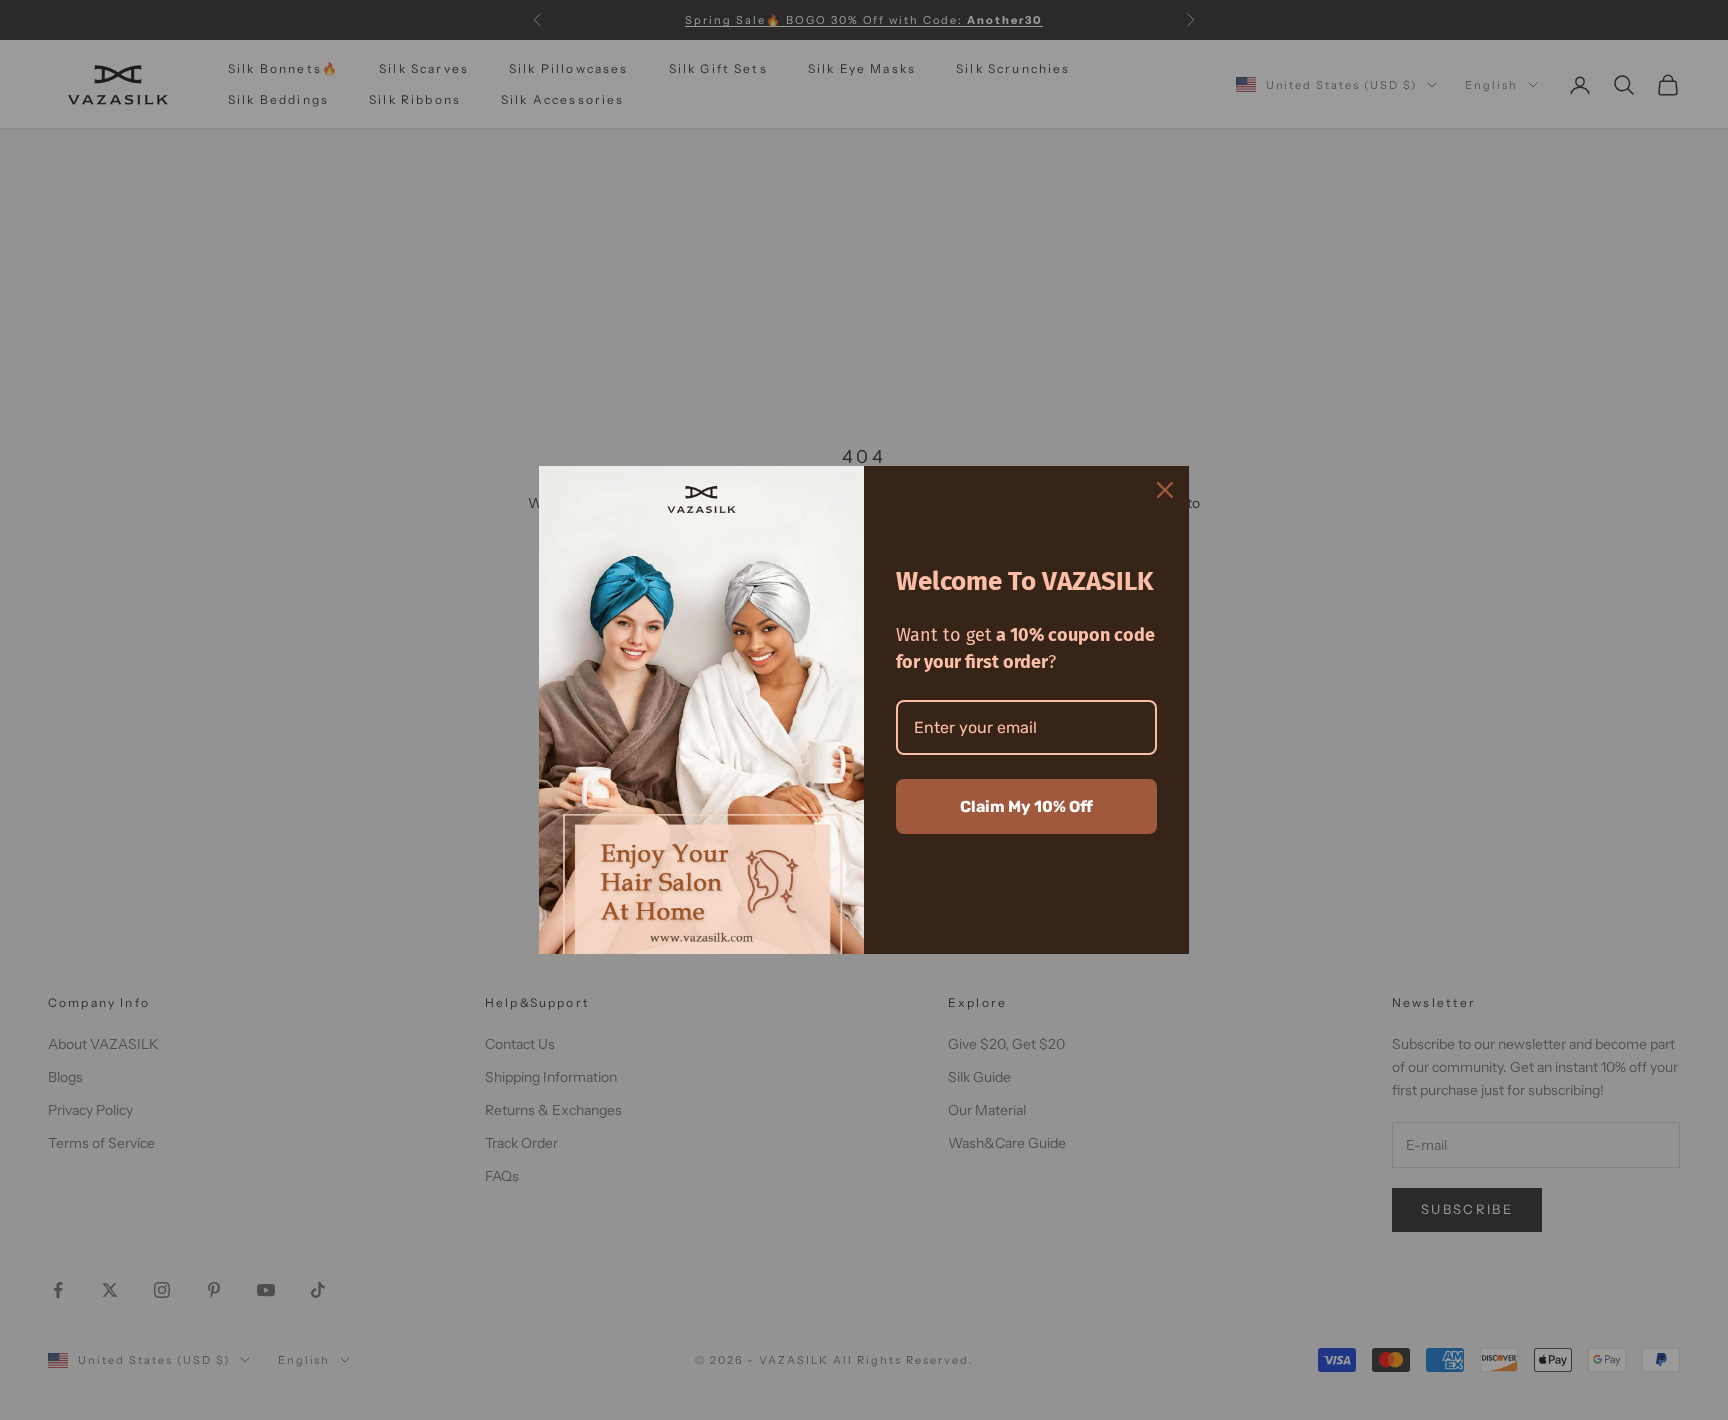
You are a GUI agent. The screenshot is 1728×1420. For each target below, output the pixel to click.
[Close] (1165, 490)
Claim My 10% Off (1026, 806)
